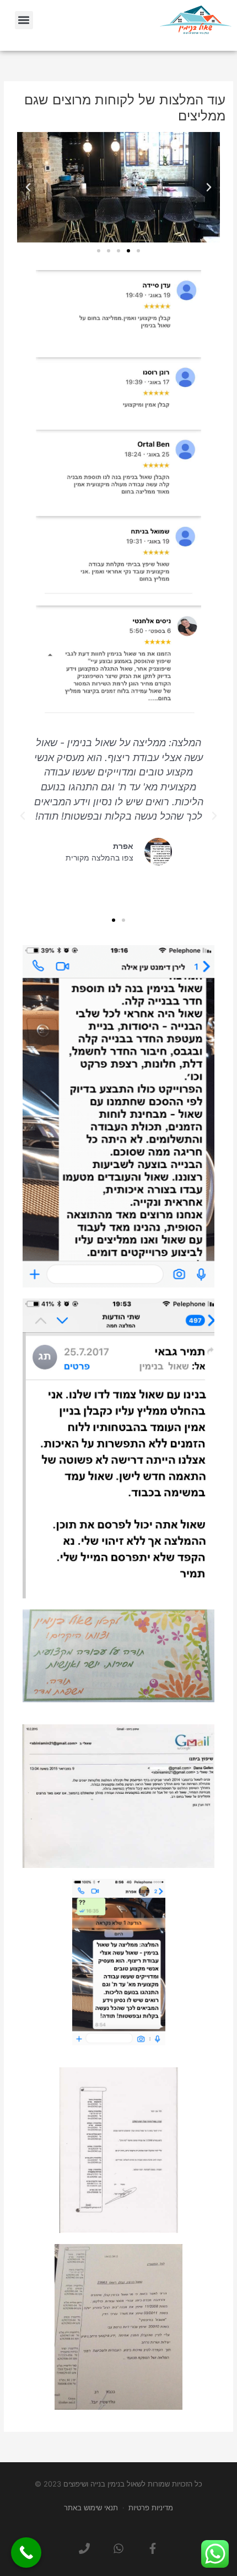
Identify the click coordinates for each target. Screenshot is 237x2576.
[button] (24, 20)
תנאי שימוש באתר (91, 2508)
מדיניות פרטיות (151, 2508)
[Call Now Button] (26, 2553)
